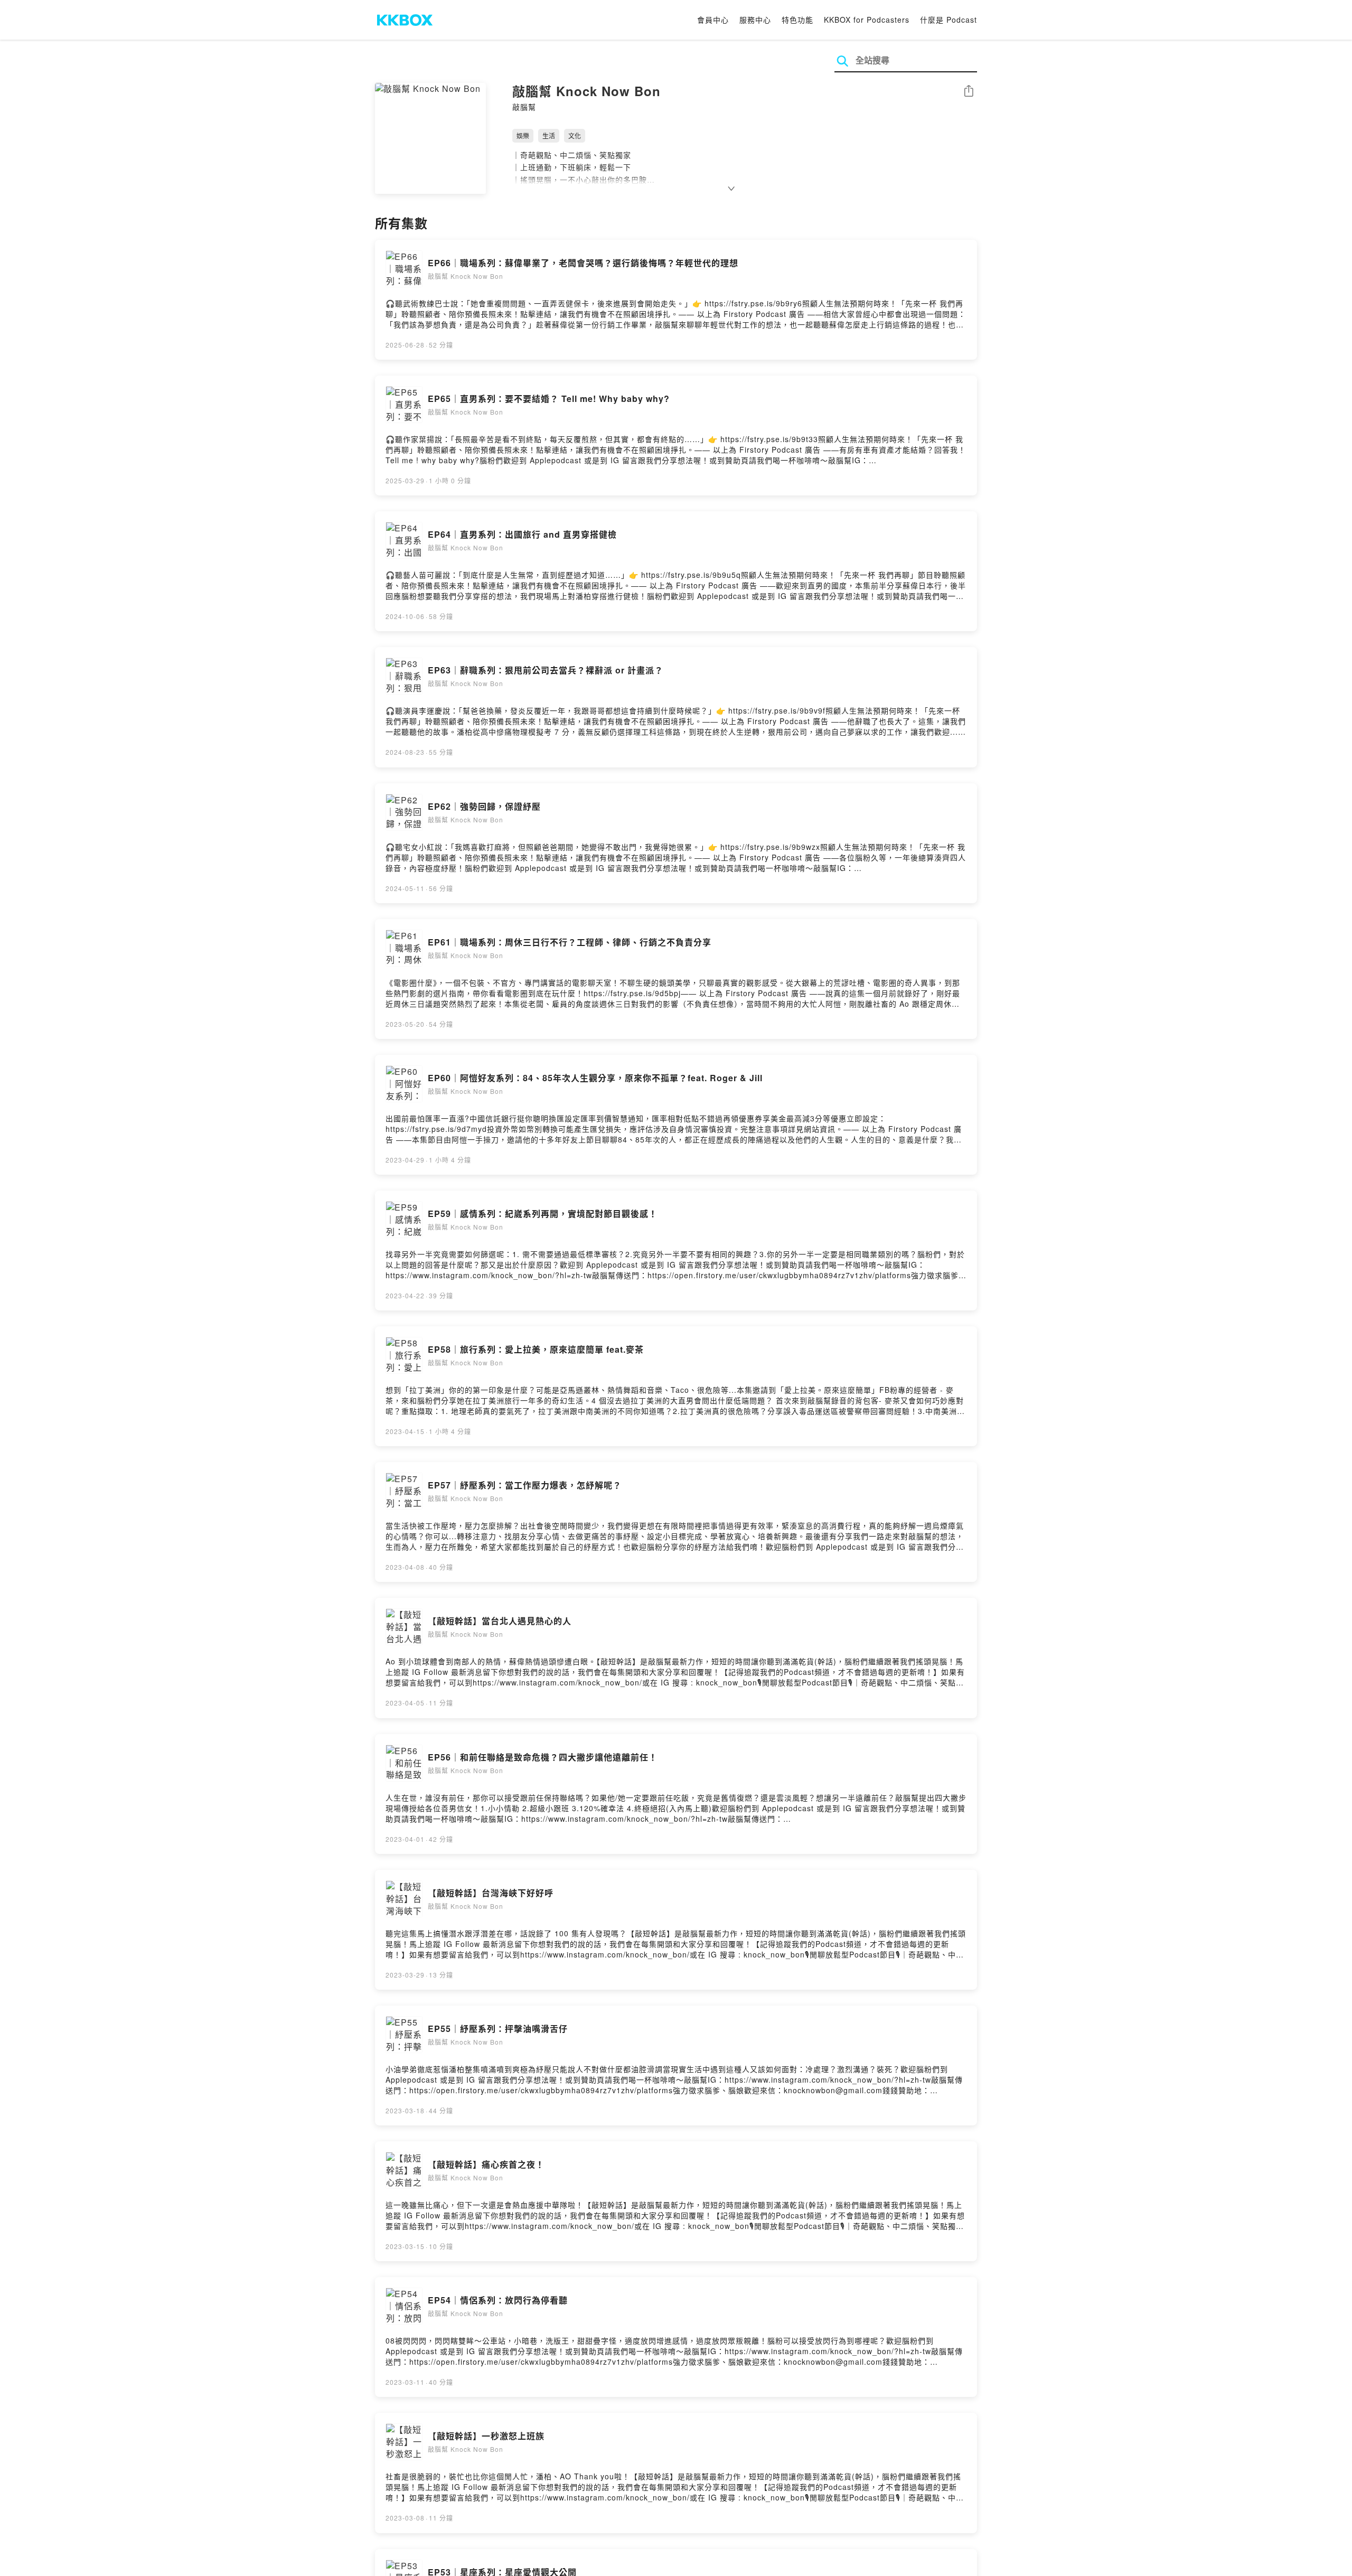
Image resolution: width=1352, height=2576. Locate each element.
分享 (969, 92)
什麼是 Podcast (949, 20)
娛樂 (523, 135)
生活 (549, 135)
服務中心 (755, 20)
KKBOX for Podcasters (867, 20)
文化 (575, 135)
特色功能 (797, 20)
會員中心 (713, 20)
